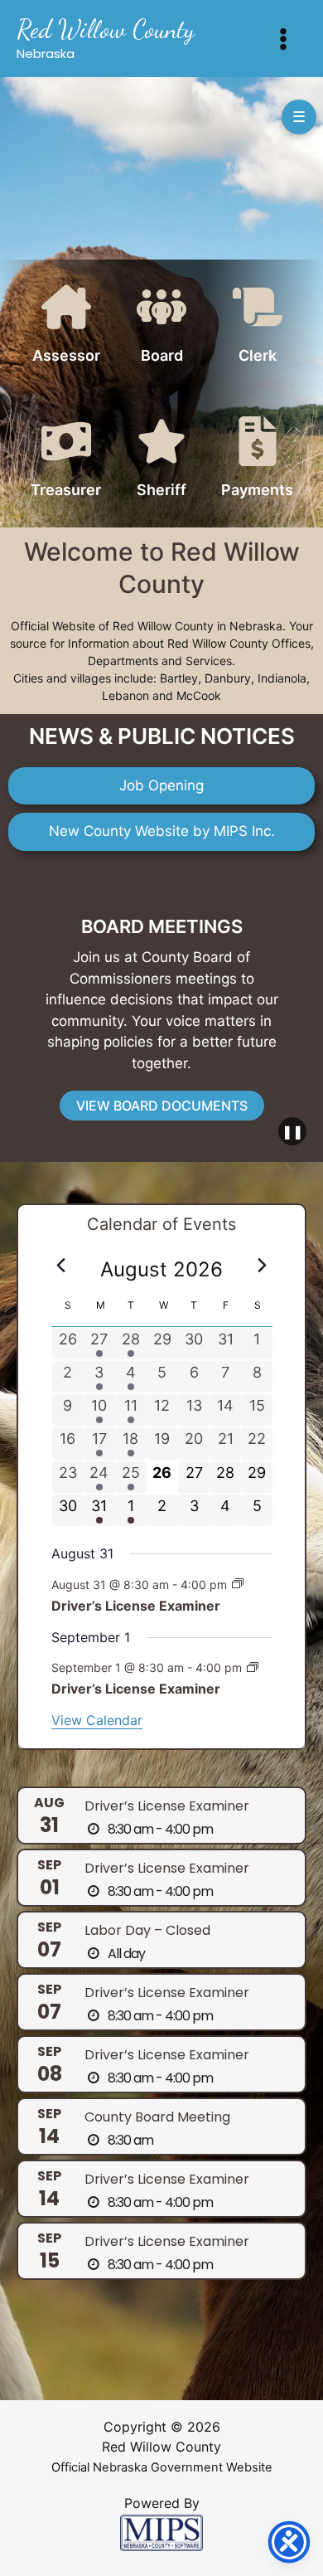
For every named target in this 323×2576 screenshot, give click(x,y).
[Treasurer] (66, 461)
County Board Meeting (157, 2117)
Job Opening (161, 785)
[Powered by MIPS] (161, 2532)
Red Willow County (106, 29)
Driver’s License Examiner (136, 1606)
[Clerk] (258, 326)
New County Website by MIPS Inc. (162, 831)
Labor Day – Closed (147, 1930)
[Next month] (263, 1265)
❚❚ (292, 1131)
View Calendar (97, 1720)
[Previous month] (61, 1265)
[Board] (161, 326)
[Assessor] (66, 326)
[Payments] (258, 461)
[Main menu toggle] (284, 39)
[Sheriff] (161, 461)
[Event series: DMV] (238, 1584)
